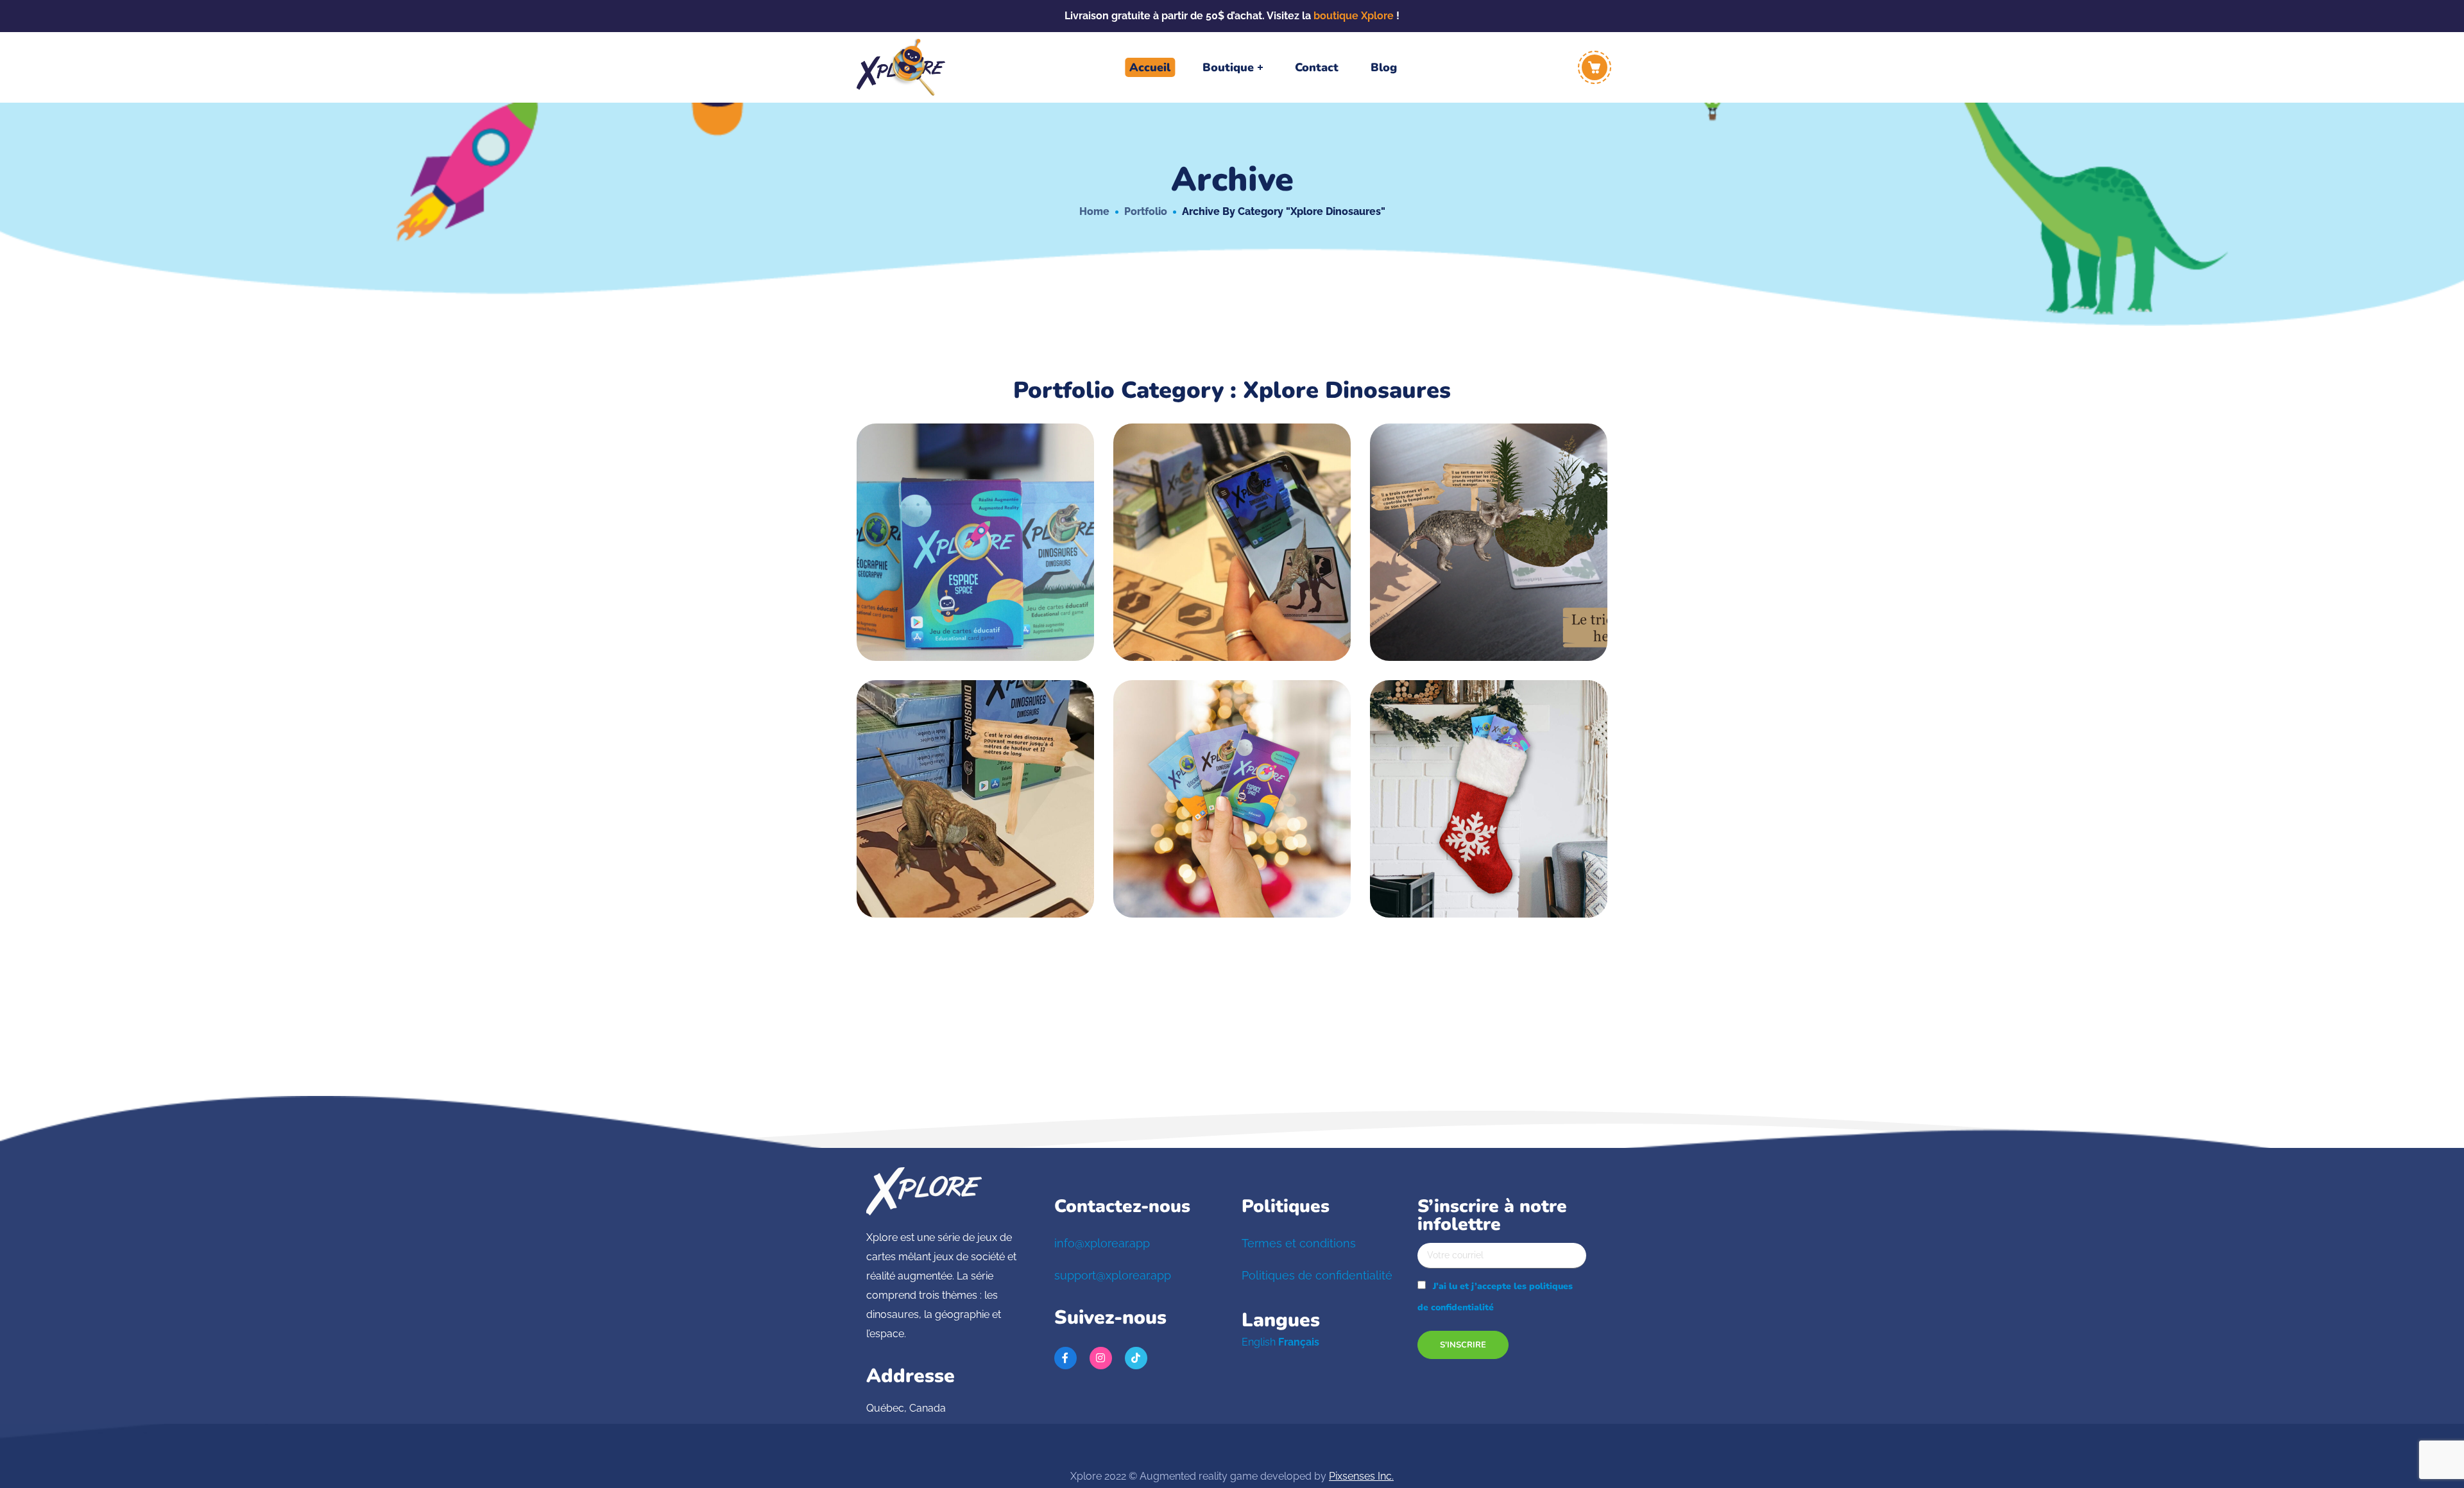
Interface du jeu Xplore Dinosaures (1489, 529)
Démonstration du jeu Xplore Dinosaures (1232, 529)
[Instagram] (1101, 1358)
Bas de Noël (1232, 780)
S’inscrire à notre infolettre (1492, 1217)
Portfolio (1146, 211)
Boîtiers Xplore (976, 523)
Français (1299, 1342)
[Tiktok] (1136, 1358)
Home (1094, 211)
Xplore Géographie (975, 557)
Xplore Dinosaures (933, 545)
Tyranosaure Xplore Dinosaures (975, 786)
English (1259, 1342)
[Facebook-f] (1065, 1358)
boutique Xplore (1354, 16)
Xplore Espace (1021, 545)
